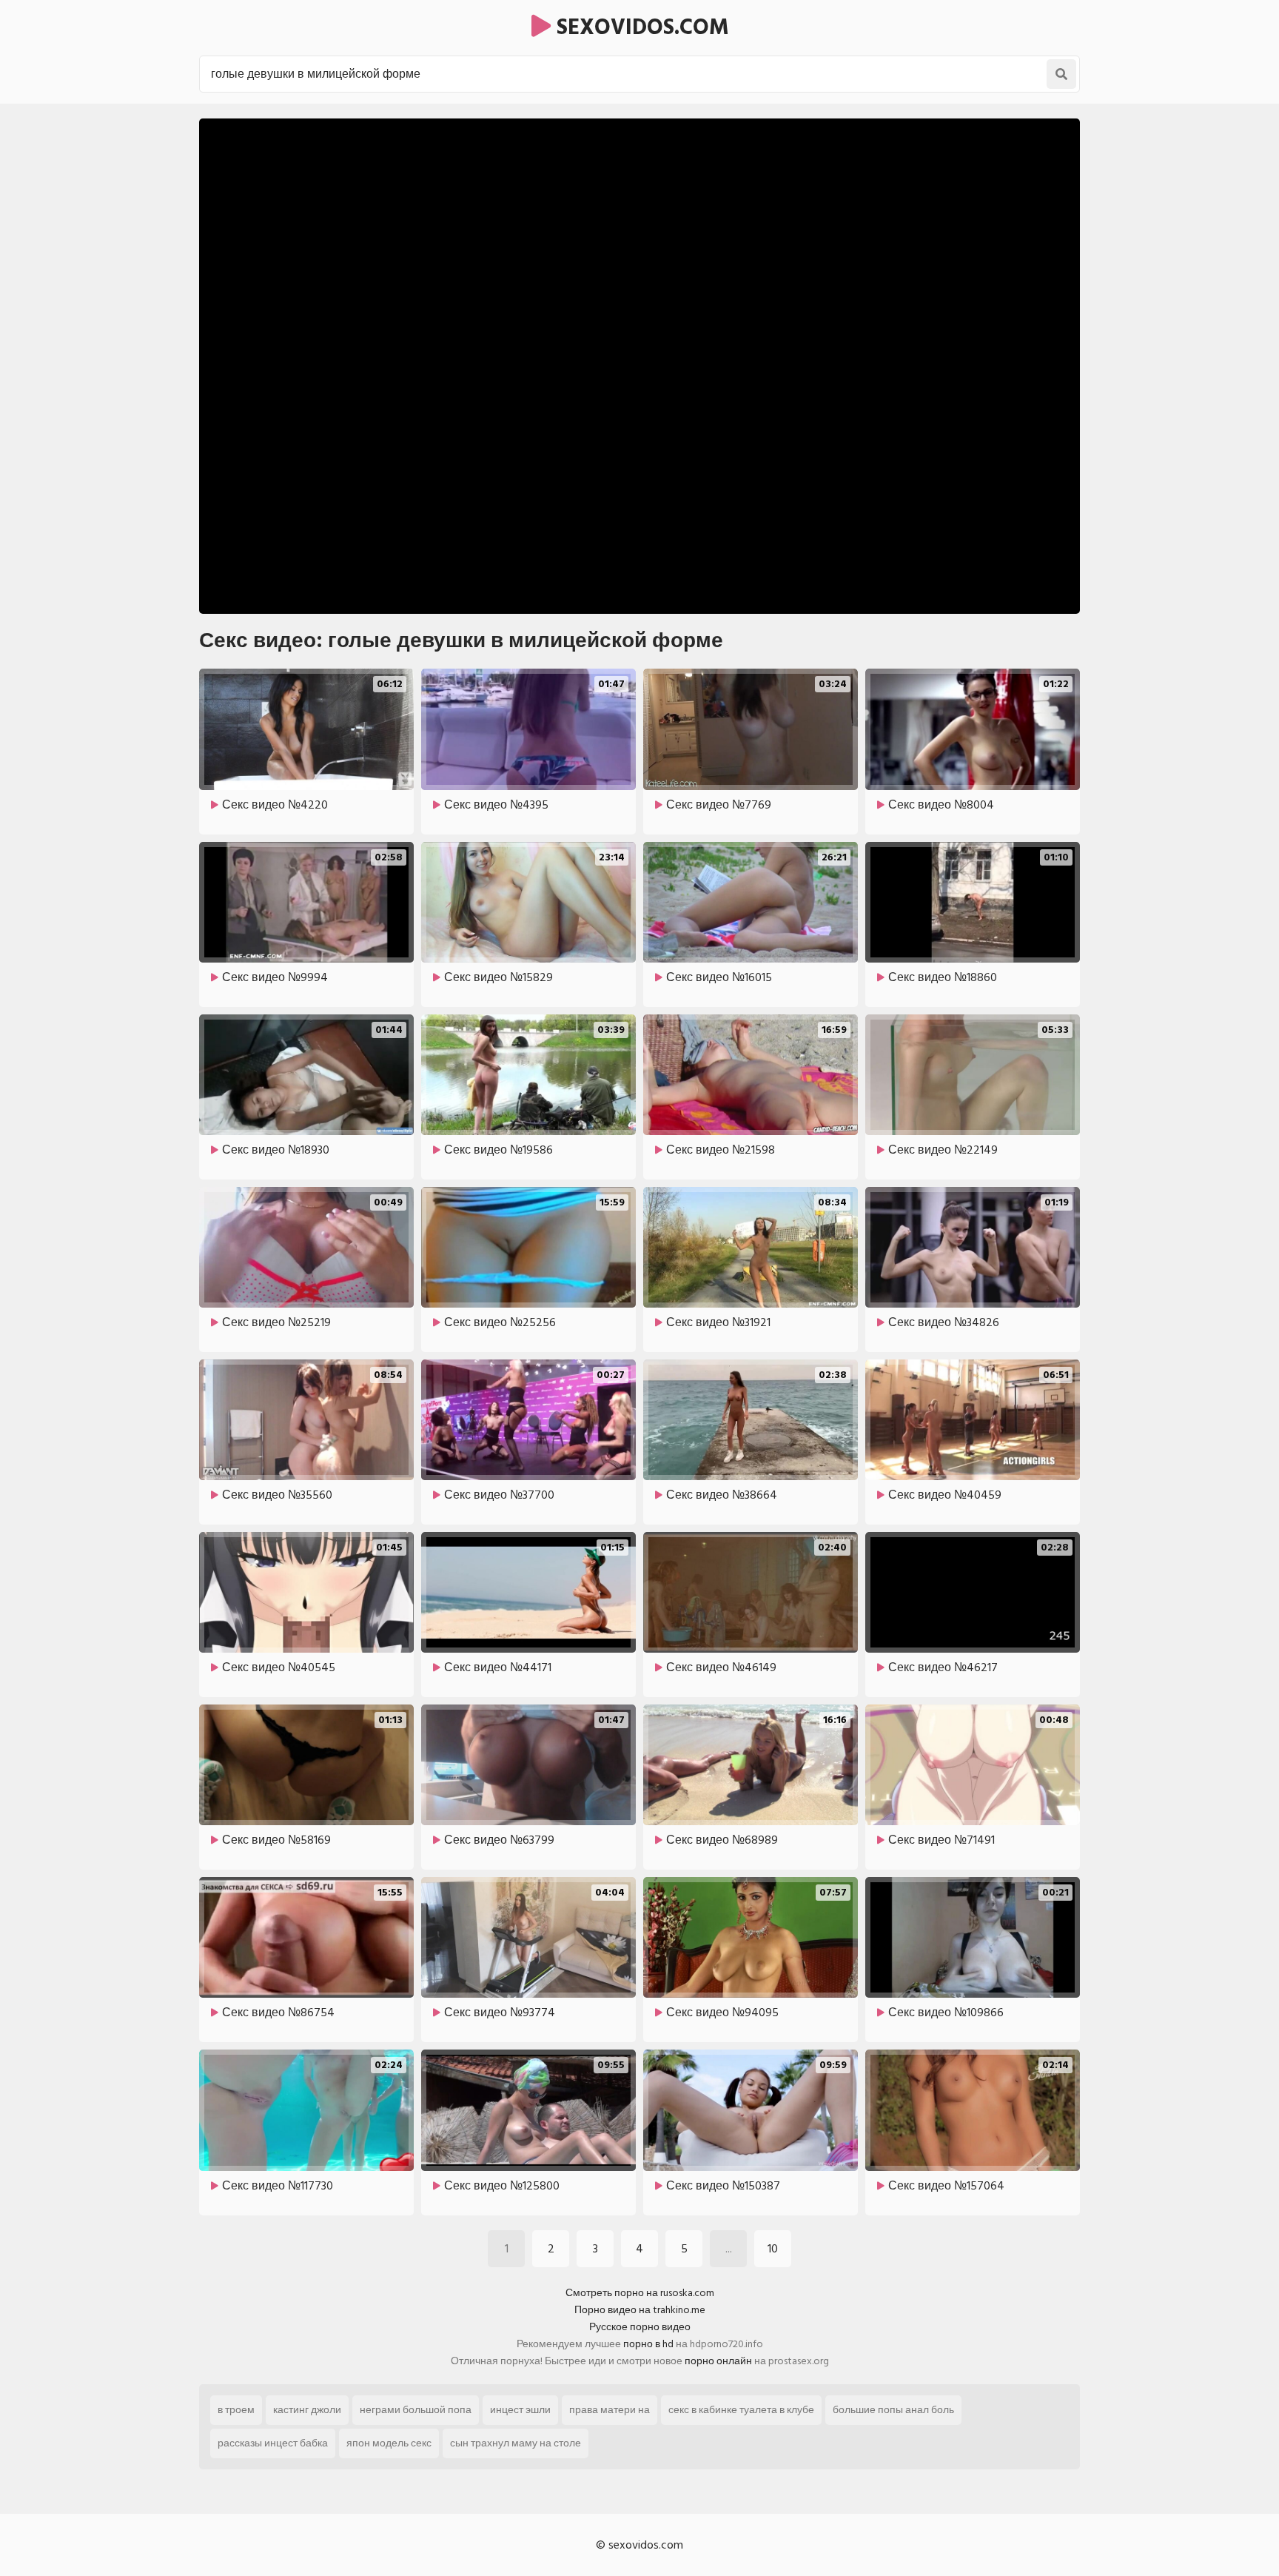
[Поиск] (1061, 74)
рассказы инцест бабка (273, 2443)
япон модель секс (389, 2443)
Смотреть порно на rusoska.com (640, 2293)
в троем (236, 2410)
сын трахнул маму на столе (516, 2443)
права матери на (610, 2410)
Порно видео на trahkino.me (640, 2310)
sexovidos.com (640, 27)
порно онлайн (718, 2361)
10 (773, 2249)
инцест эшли (520, 2410)
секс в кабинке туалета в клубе (741, 2410)
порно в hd (648, 2344)
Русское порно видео (640, 2327)
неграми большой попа (416, 2410)
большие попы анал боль (893, 2410)
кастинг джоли (307, 2410)
